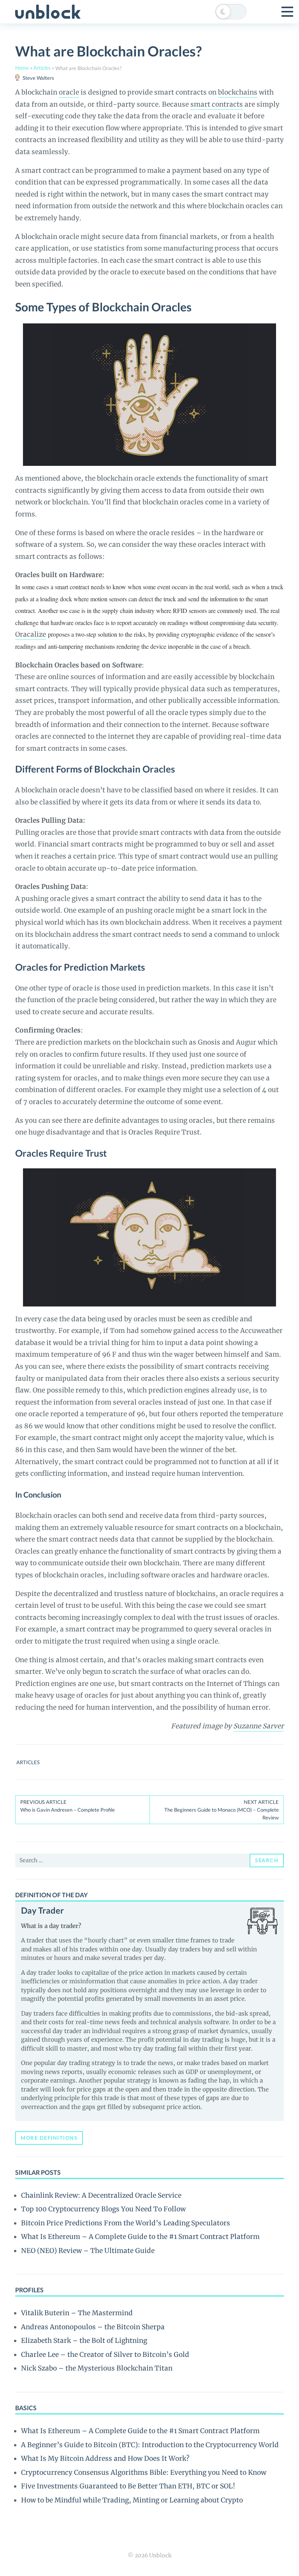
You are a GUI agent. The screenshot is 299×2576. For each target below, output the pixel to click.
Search (267, 1860)
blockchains (238, 92)
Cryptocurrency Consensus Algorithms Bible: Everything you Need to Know (144, 2472)
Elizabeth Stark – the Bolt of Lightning (84, 2341)
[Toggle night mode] (231, 12)
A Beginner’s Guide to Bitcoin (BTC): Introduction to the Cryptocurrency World (150, 2445)
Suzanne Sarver (259, 1726)
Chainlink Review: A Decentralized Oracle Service (101, 2195)
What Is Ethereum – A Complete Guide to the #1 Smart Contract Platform (140, 2237)
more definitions (49, 2138)
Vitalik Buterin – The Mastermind (77, 2313)
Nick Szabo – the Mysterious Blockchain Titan (97, 2368)
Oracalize (31, 634)
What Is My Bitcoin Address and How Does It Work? (105, 2458)
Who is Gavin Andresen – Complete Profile (68, 1806)
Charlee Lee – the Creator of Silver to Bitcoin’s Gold (105, 2355)
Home (22, 68)
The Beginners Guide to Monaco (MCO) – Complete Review (222, 1810)
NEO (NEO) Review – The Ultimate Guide (88, 2251)
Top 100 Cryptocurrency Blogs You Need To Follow (103, 2209)
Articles (42, 68)
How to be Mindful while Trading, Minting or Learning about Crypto (132, 2500)
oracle (69, 92)
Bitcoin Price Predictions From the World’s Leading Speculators (126, 2223)
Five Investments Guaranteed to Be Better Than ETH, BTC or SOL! (128, 2486)
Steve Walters (38, 78)
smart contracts (217, 104)
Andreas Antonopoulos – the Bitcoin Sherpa (93, 2327)
